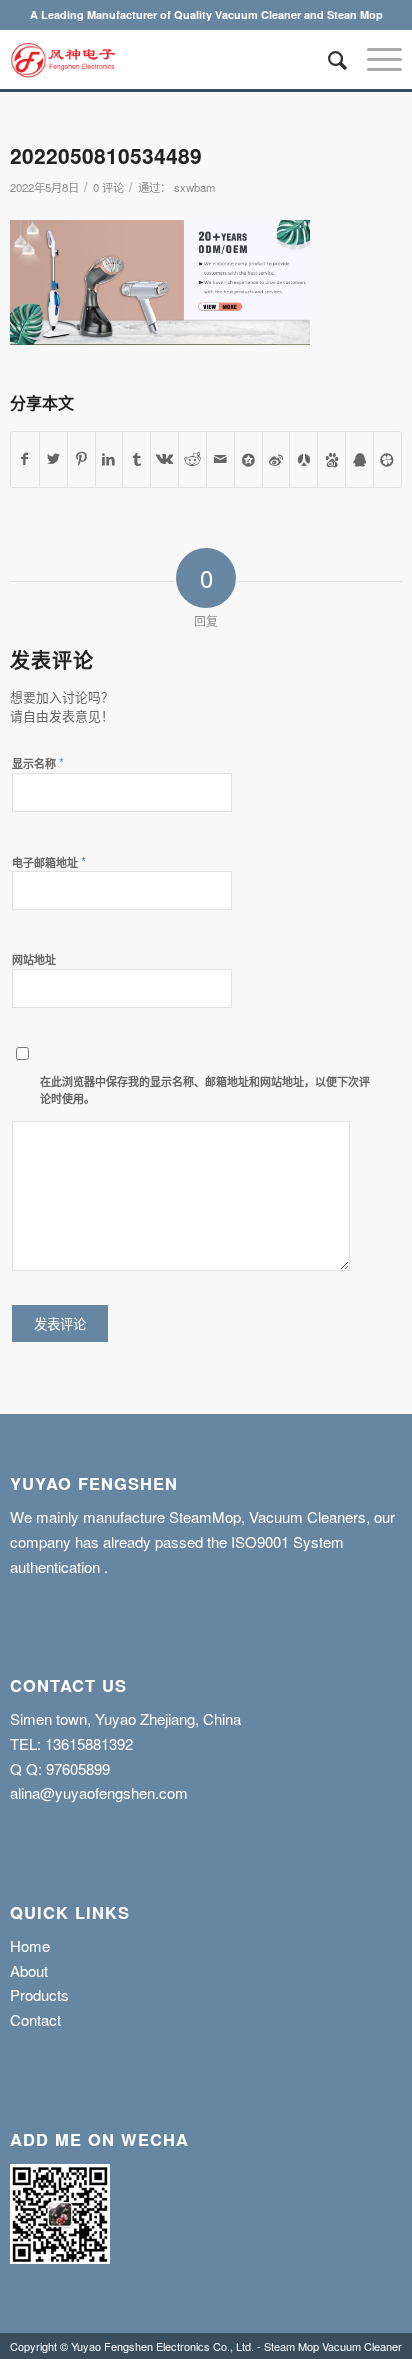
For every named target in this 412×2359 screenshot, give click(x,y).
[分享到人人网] (303, 459)
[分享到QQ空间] (248, 459)
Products (39, 1994)
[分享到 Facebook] (25, 459)
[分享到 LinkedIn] (109, 459)
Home (30, 1945)
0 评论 (108, 187)
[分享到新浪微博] (276, 459)
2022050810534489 (106, 155)
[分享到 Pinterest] (81, 459)
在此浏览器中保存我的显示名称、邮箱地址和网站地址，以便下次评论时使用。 (205, 1090)
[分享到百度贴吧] (331, 459)
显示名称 (38, 762)
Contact (35, 2019)
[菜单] (374, 59)
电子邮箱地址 (49, 861)
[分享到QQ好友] (359, 459)
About (29, 1970)
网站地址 (34, 959)
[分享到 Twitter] (53, 459)
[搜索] (327, 59)
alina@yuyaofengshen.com (99, 1792)
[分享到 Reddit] (192, 459)
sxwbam (194, 187)
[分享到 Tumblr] (136, 459)
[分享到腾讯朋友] (387, 459)
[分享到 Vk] (164, 459)
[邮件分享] (220, 459)
